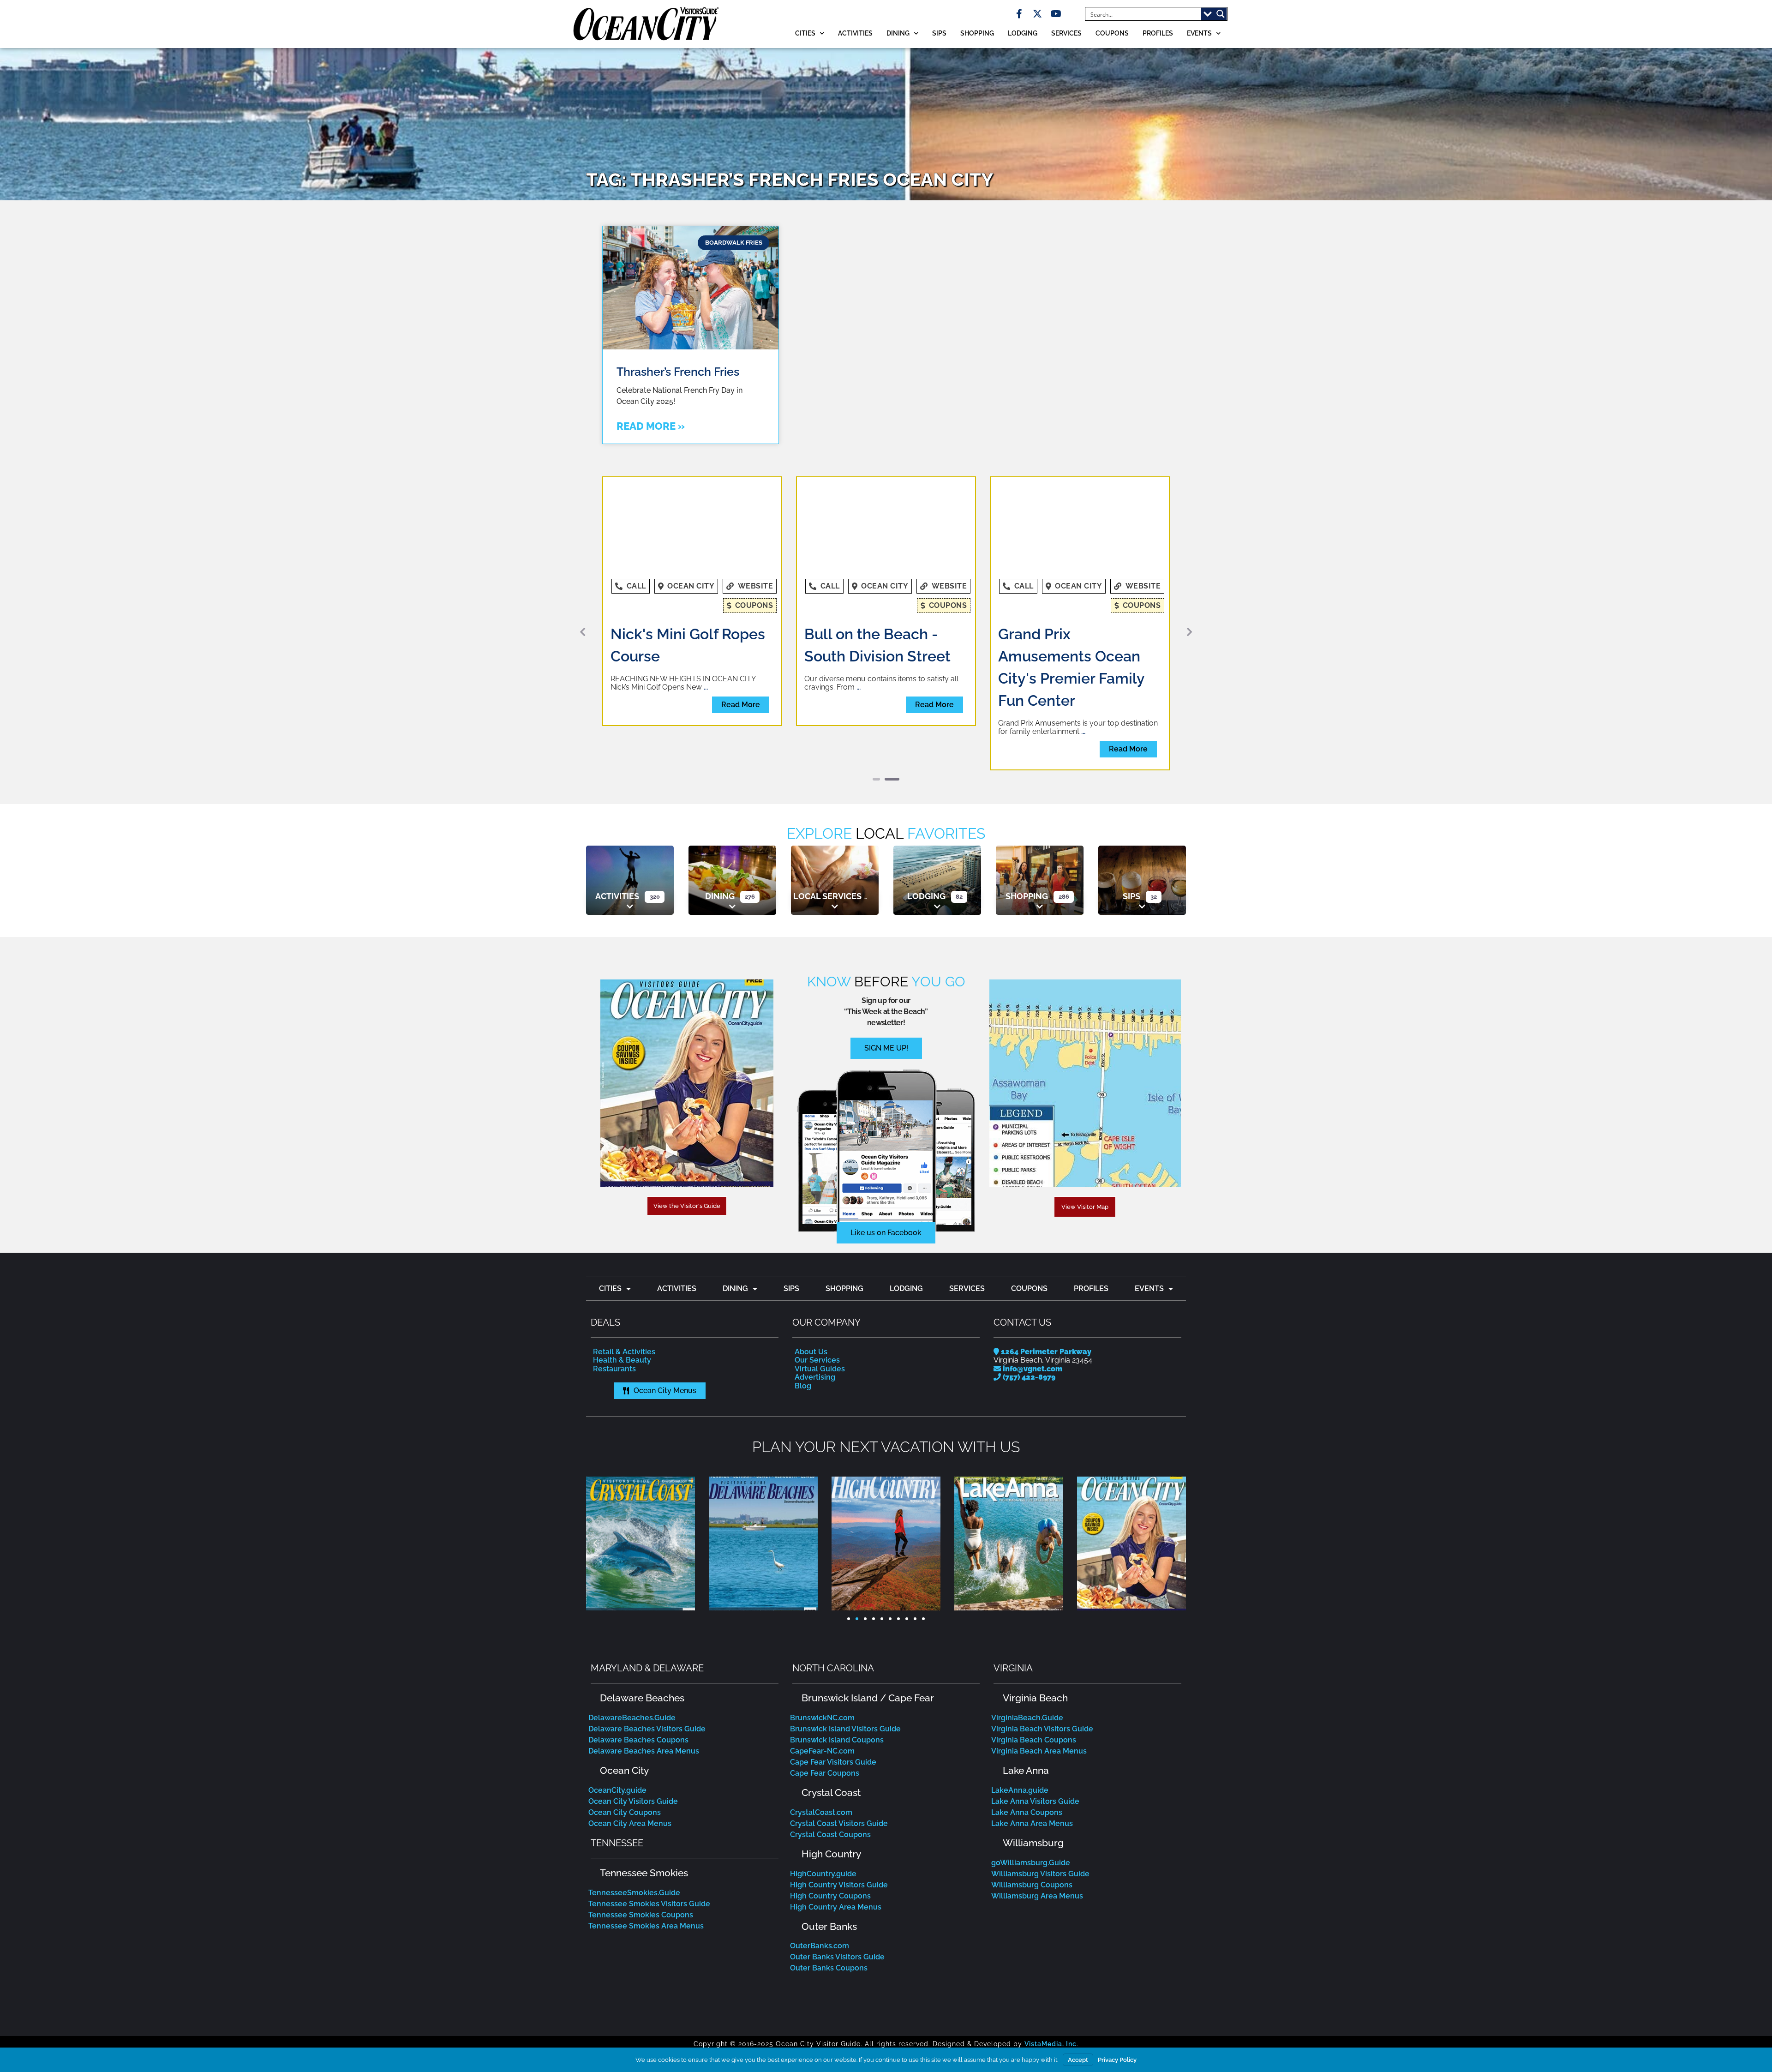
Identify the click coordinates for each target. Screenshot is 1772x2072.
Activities (855, 33)
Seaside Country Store (882, 634)
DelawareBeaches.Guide (632, 1656)
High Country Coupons (830, 1835)
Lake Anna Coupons (1027, 1751)
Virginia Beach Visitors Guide (1042, 1667)
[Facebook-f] (1019, 14)
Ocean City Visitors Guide (633, 1740)
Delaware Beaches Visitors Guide (647, 1667)
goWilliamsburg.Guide (1031, 1801)
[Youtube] (1056, 14)
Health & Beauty (622, 1299)
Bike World (649, 634)
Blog (803, 1324)
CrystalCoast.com (821, 1751)
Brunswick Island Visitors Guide (845, 1667)
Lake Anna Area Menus (1032, 1762)
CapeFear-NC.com (822, 1690)
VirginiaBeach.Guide (1027, 1656)
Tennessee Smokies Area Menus (646, 1865)
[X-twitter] (1037, 14)
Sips (939, 33)
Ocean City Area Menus (630, 1762)
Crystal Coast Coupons (830, 1773)
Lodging (1023, 33)
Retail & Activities (624, 1290)
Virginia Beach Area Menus (1039, 1690)
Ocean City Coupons (625, 1751)
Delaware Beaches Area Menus (644, 1690)
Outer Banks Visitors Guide (837, 1896)
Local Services (827, 835)
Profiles (1158, 33)
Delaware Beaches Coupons (638, 1679)
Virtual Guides (820, 1307)
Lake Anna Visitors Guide (1035, 1740)
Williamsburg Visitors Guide (1040, 1812)
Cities (805, 33)
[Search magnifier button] (1221, 14)
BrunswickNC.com (822, 1656)
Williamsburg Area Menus (1037, 1835)
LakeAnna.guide (1020, 1729)
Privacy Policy (1117, 2060)
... (621, 668)
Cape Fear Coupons (825, 1712)
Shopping (977, 33)
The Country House (1065, 634)
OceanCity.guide (617, 1729)
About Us (811, 1290)
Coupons (1112, 33)
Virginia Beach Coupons (1034, 1679)
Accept (1078, 2060)
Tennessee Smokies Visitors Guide (649, 1842)
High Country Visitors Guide (839, 1823)
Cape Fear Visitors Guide (833, 1701)
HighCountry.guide (823, 1812)
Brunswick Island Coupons (837, 1679)
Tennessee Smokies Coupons (641, 1853)
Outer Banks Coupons (829, 1907)
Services (1066, 33)
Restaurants (614, 1307)
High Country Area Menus (836, 1846)
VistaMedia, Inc (1051, 1983)
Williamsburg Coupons (1032, 1823)
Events (1199, 33)
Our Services (817, 1299)
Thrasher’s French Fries (678, 372)
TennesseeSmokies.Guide (634, 1831)
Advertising (815, 1316)
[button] (583, 601)
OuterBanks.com (820, 1885)
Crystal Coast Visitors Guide (839, 1762)
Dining (898, 33)
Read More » (651, 426)
